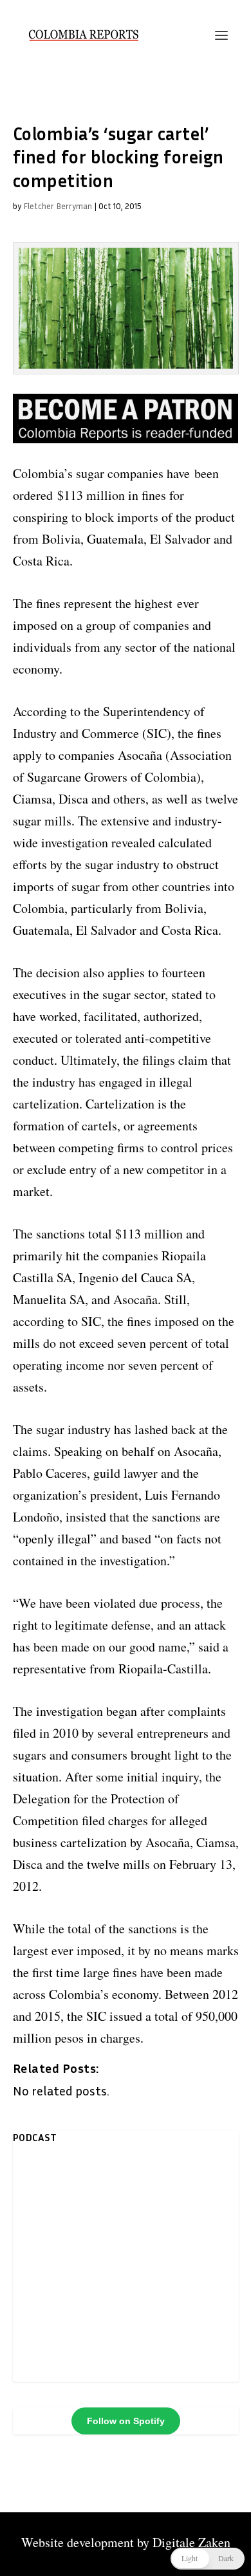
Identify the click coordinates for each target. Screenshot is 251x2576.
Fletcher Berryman (58, 206)
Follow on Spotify (126, 2421)
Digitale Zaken (191, 2542)
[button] (208, 2559)
